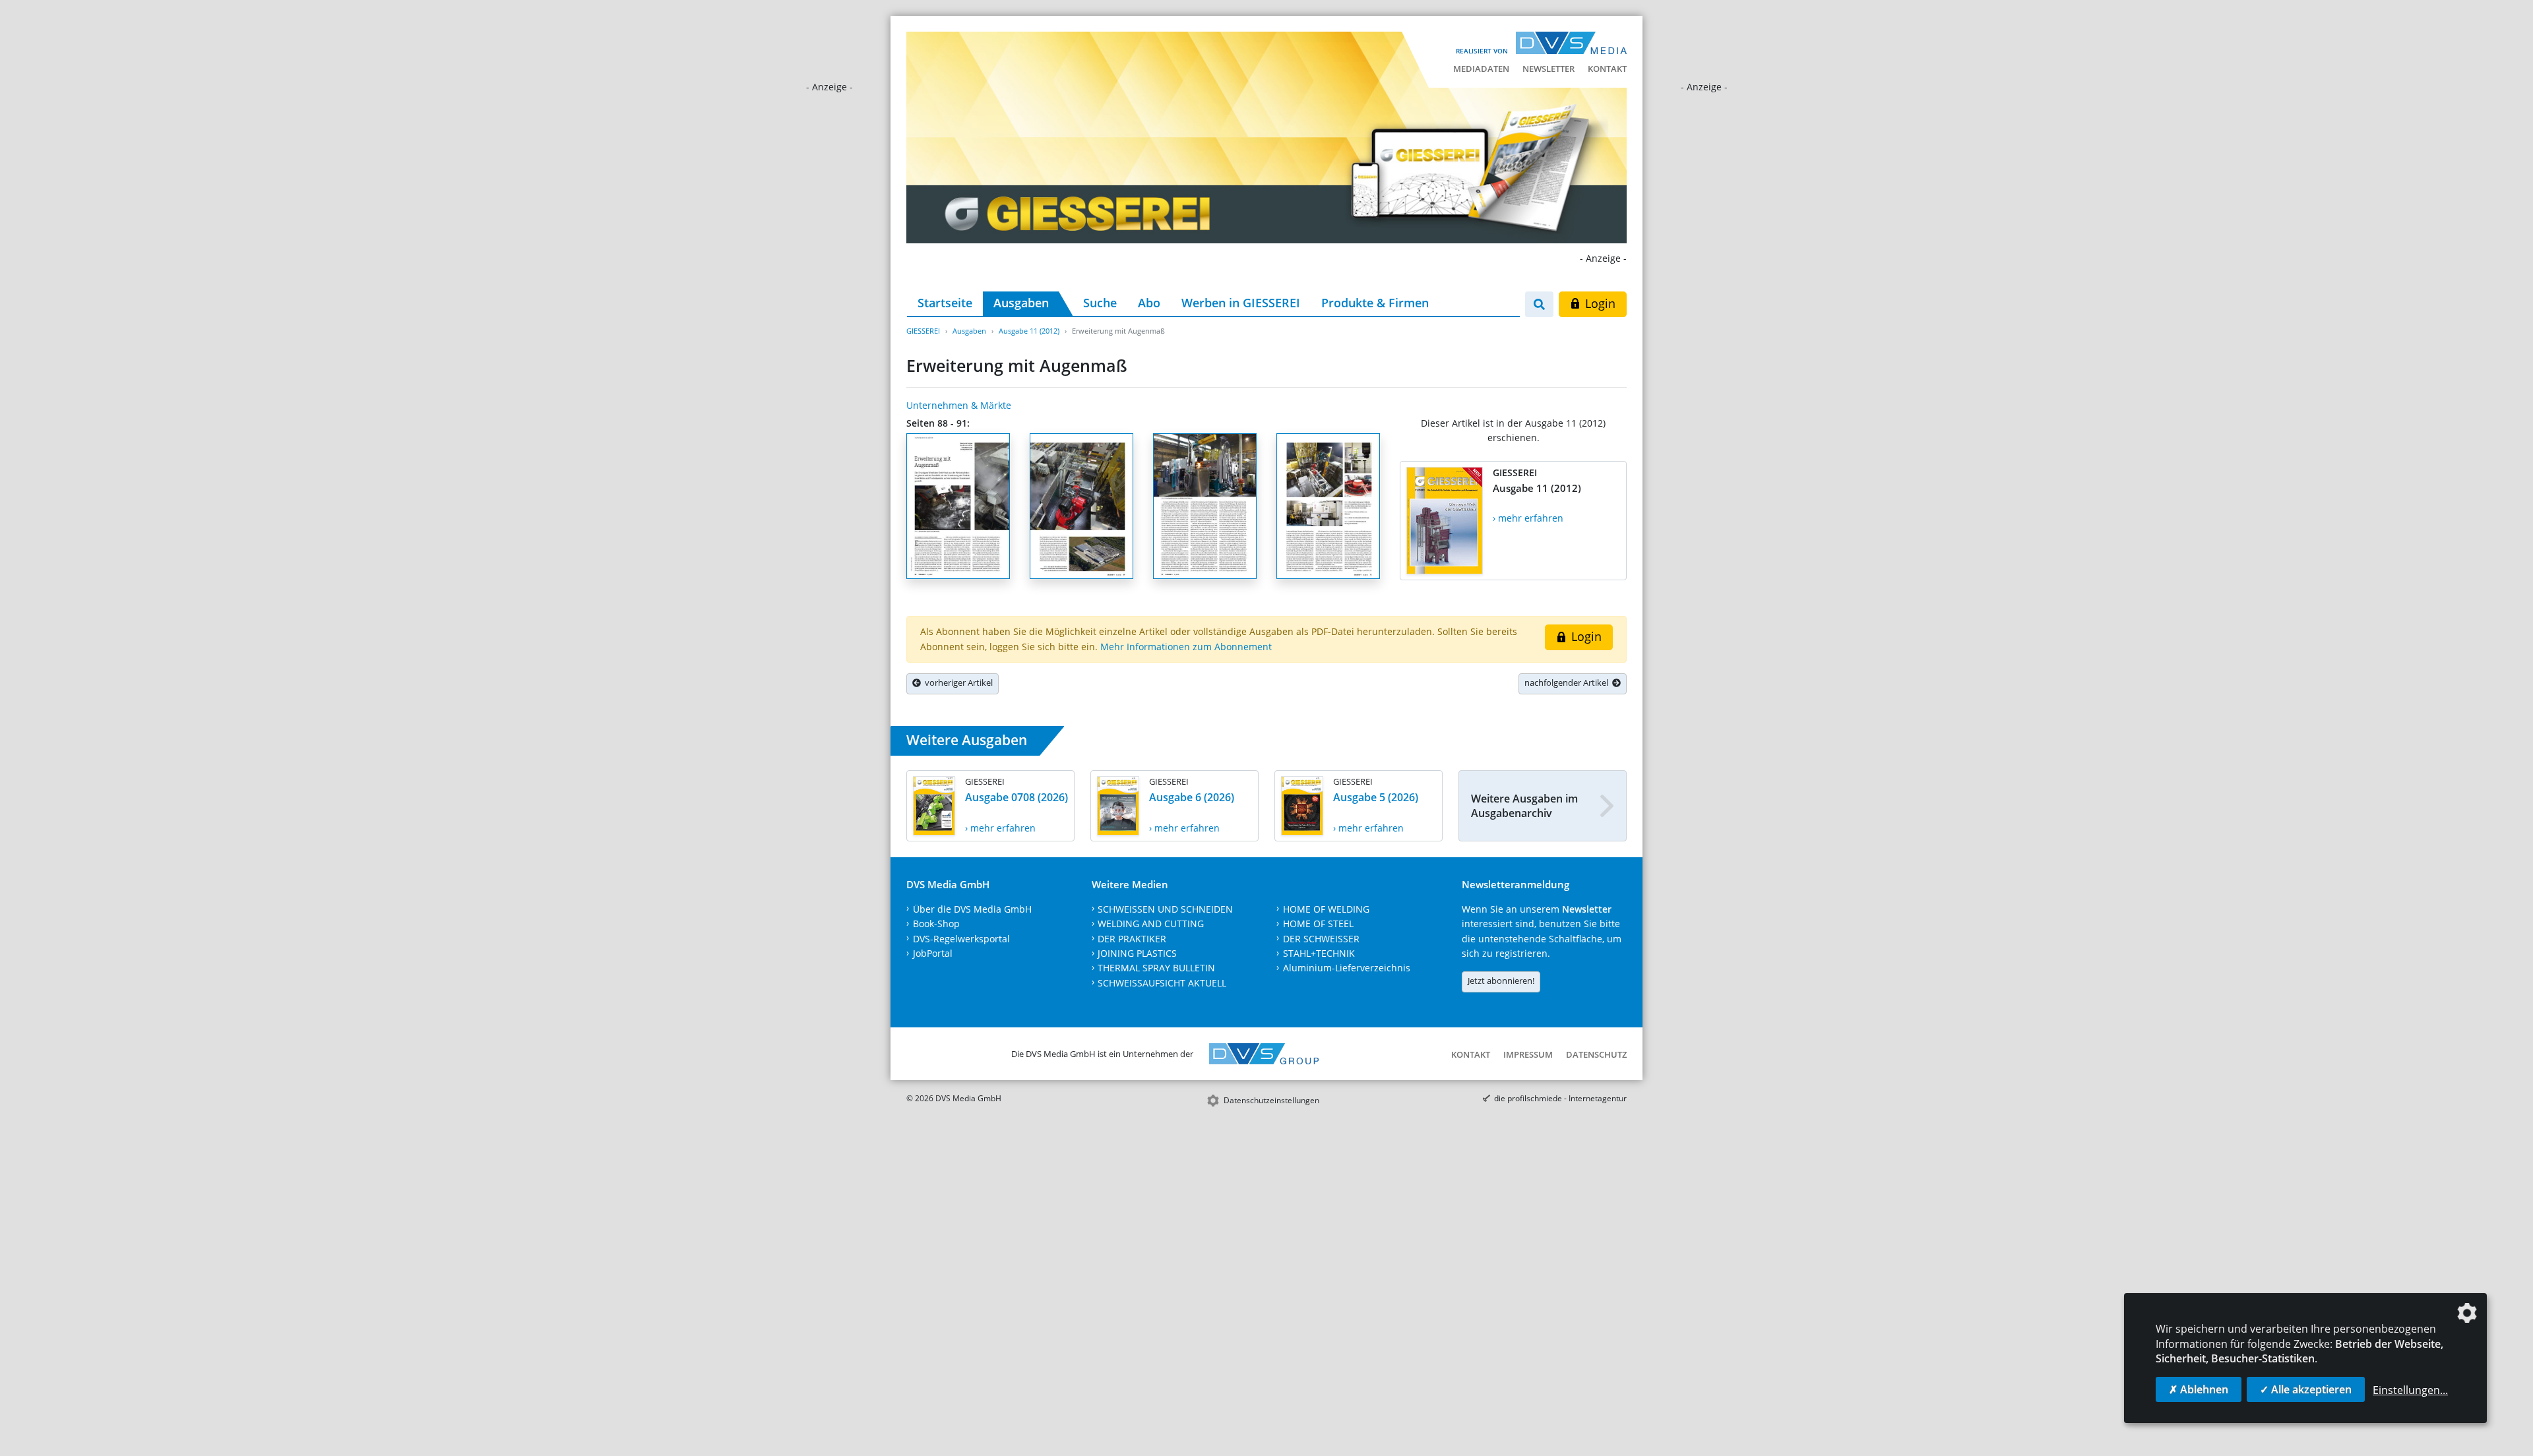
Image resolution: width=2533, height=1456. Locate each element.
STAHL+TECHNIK (1319, 953)
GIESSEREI (923, 331)
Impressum (1528, 1054)
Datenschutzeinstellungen (1271, 1100)
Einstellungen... (2410, 1390)
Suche (1100, 303)
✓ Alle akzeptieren (2306, 1389)
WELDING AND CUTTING (1151, 924)
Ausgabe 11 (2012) (1029, 331)
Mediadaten (1481, 69)
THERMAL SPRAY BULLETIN (1156, 968)
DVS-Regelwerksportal (961, 939)
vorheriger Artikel (957, 682)
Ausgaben (1021, 303)
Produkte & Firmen (1375, 303)
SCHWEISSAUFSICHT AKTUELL (1162, 983)
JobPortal (933, 953)
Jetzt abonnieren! (1501, 981)
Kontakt (1607, 69)
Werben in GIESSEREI (1241, 303)
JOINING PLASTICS (1137, 953)
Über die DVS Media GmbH (972, 909)
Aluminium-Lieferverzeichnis (1347, 968)
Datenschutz (1596, 1054)
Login (1599, 303)
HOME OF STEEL (1318, 924)
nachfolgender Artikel (1568, 682)
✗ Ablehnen (2199, 1389)
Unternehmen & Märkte (959, 405)
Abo (1149, 303)
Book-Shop (936, 924)
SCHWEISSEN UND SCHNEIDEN (1165, 909)
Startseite (945, 303)
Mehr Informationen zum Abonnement (1186, 647)
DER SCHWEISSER (1321, 939)
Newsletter (1548, 69)
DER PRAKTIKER (1132, 939)
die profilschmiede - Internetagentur (1560, 1098)
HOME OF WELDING (1326, 909)
